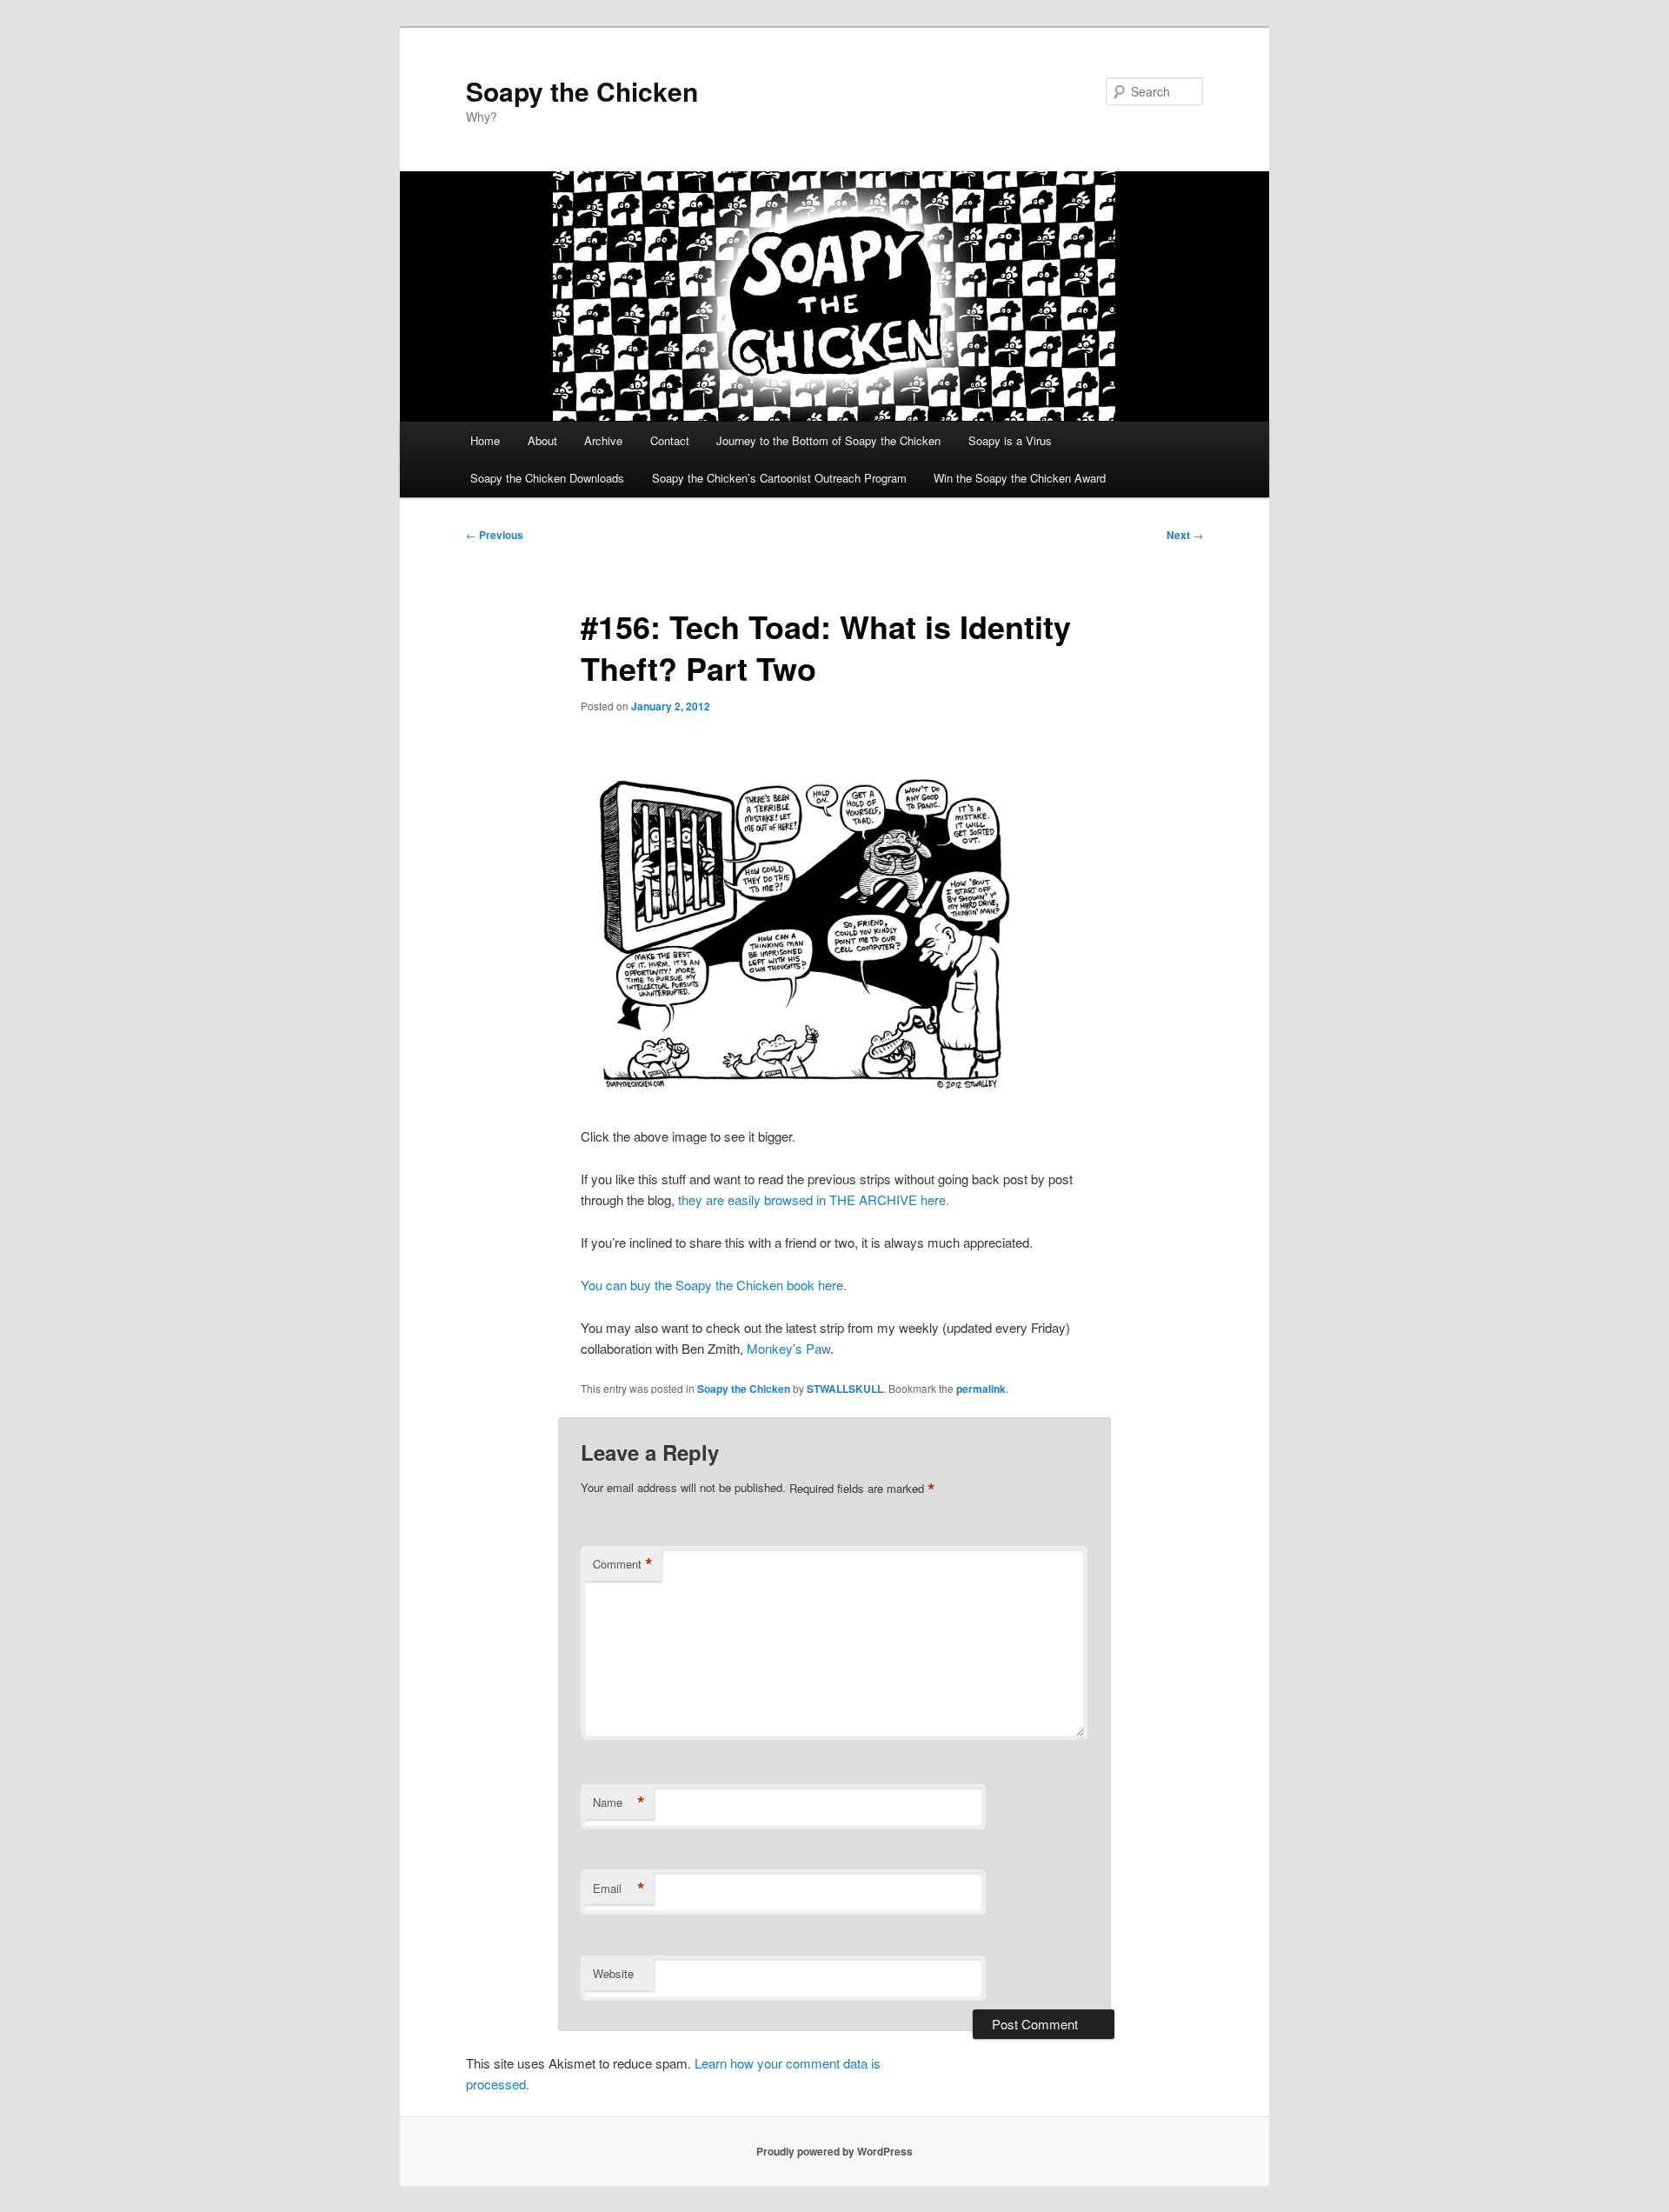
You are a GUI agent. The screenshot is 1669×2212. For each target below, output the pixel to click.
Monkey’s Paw (788, 1348)
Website (613, 1973)
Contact (670, 440)
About (542, 440)
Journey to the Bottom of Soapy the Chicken (828, 440)
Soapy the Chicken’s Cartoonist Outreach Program (779, 478)
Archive (603, 440)
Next (1185, 535)
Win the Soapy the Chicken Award (1020, 478)
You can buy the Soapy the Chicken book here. (714, 1285)
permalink (981, 1389)
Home (485, 440)
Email (619, 1889)
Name (619, 1802)
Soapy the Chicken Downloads (547, 478)
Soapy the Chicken (582, 91)
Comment (623, 1564)
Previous (495, 535)
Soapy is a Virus (1010, 440)
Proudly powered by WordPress (834, 2151)
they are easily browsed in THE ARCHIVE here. (814, 1199)
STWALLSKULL (845, 1389)
